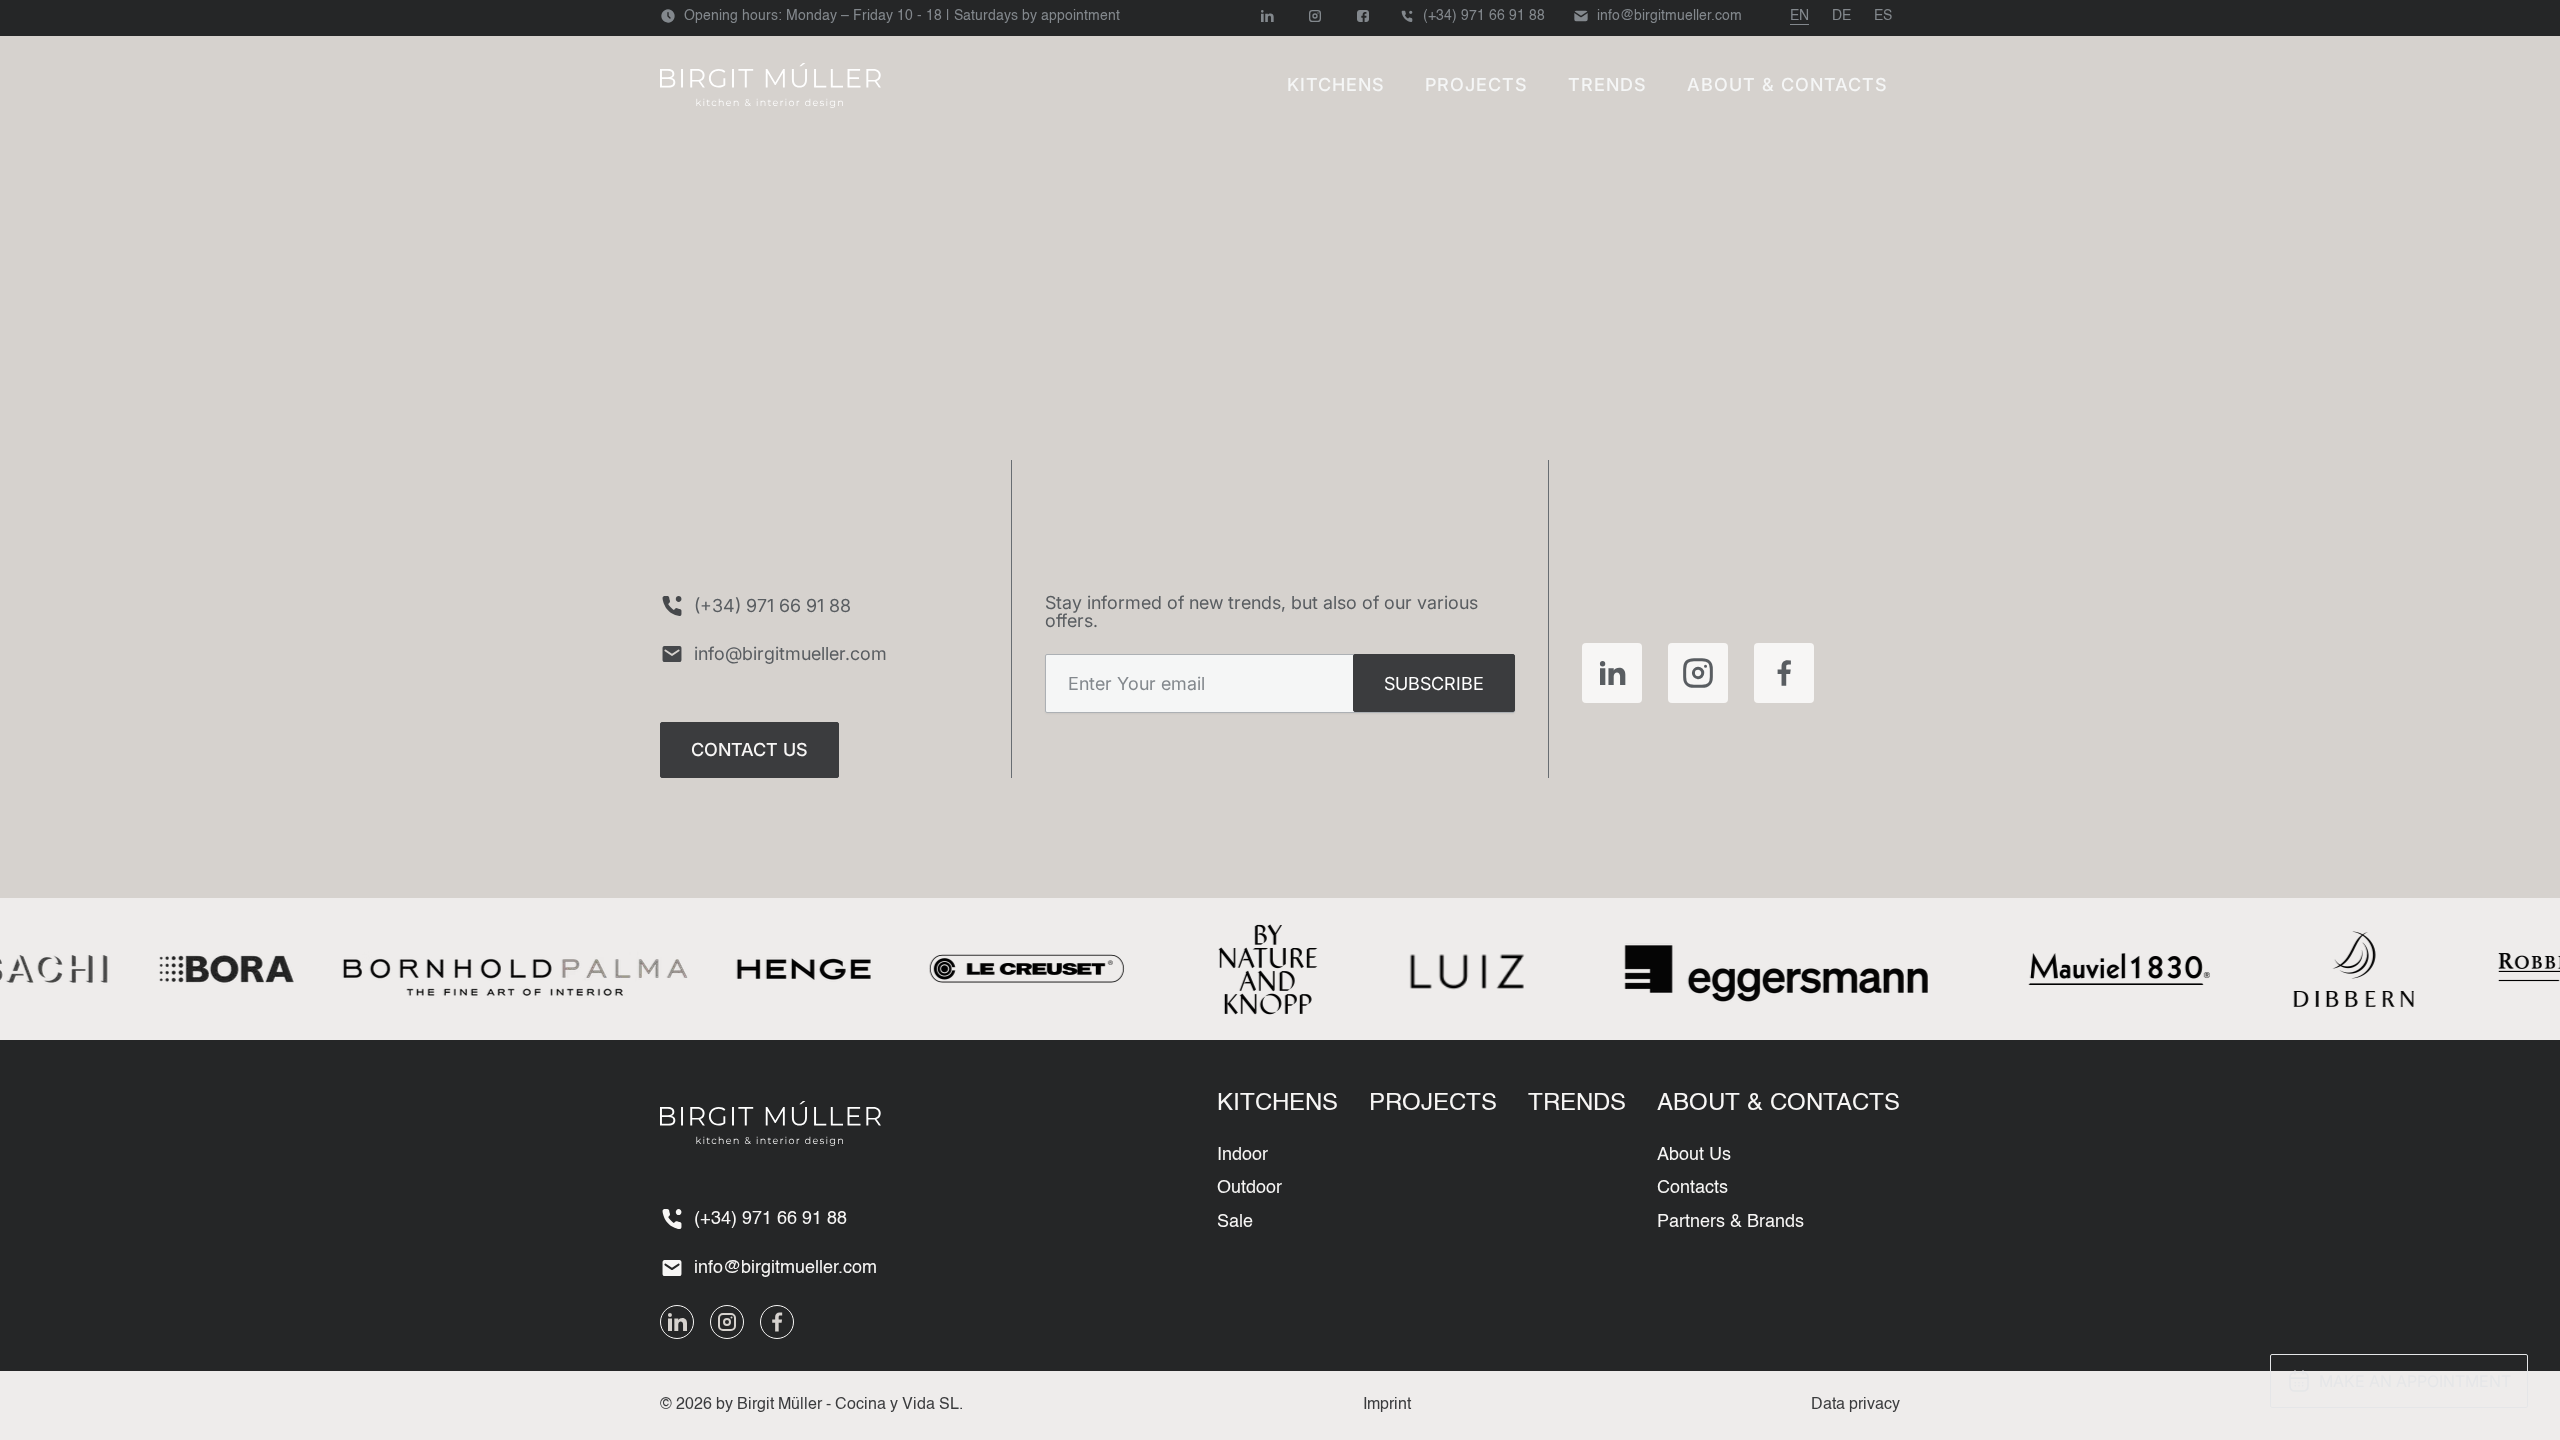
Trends (1607, 84)
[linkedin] (1612, 673)
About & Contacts (1787, 84)
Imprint (1387, 1405)
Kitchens (1336, 84)
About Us (1694, 1155)
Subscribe (1434, 683)
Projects (1476, 84)
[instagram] (1698, 673)
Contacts (1692, 1188)
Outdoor (1249, 1188)
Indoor (1242, 1155)
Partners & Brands (1730, 1222)
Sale (1235, 1222)
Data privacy (1855, 1405)
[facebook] (1784, 673)
